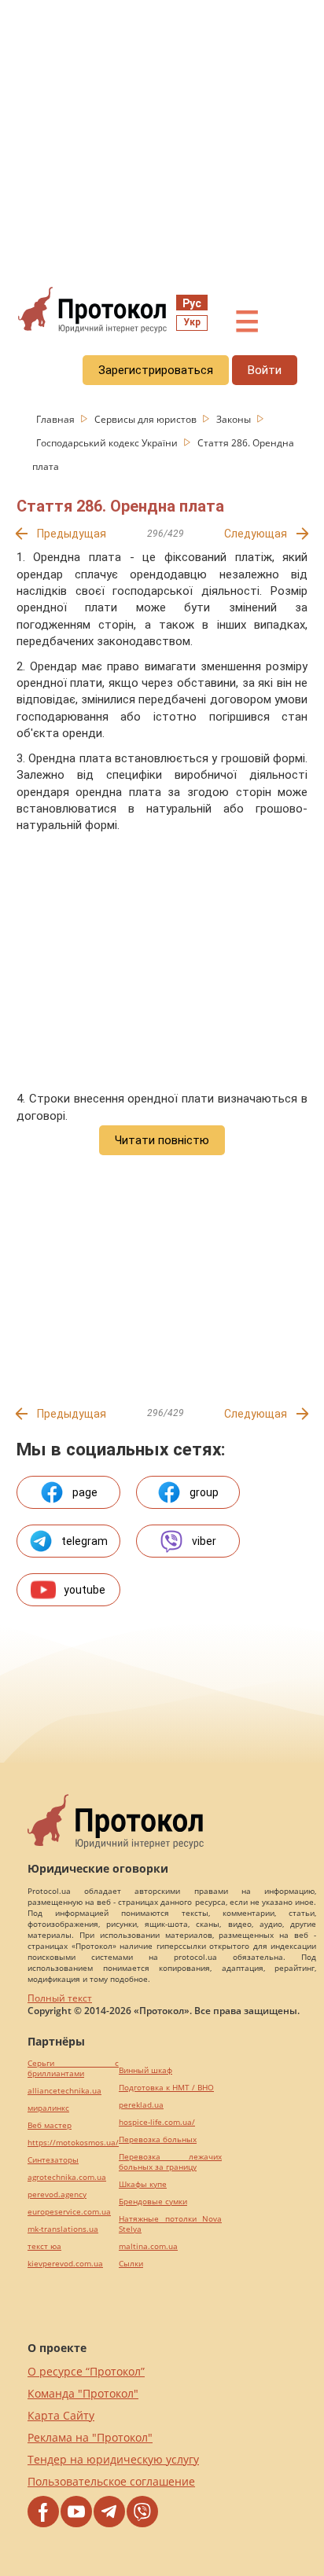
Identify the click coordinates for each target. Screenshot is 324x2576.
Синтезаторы (53, 2160)
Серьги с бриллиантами (73, 2068)
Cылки (131, 2264)
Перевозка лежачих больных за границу (170, 2162)
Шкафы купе (143, 2184)
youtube (85, 1590)
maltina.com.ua (148, 2246)
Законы (235, 419)
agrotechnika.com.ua (67, 2177)
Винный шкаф (145, 2070)
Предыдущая (72, 534)
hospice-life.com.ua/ (157, 2122)
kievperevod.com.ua (65, 2264)
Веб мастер (50, 2125)
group (204, 1492)
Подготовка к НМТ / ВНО (166, 2088)
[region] (162, 142)
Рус (192, 303)
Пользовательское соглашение (111, 2481)
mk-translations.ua (63, 2229)
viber (204, 1541)
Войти (265, 370)
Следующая (256, 534)
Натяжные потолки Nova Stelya (170, 2224)
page (85, 1492)
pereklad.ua (141, 2105)
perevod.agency (57, 2194)
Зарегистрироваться (156, 370)
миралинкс (48, 2108)
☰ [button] (247, 322)
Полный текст (60, 1998)
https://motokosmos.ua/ (73, 2143)
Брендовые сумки (153, 2202)
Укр (192, 322)
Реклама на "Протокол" (90, 2437)
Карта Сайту (61, 2415)
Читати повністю (162, 1140)
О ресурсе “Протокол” (86, 2371)
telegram (85, 1541)
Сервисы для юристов (147, 419)
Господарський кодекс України (108, 443)
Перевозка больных (158, 2139)
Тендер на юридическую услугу (113, 2459)
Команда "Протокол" (83, 2393)
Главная (57, 419)
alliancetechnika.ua (64, 2091)
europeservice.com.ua (69, 2212)
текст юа (44, 2246)
